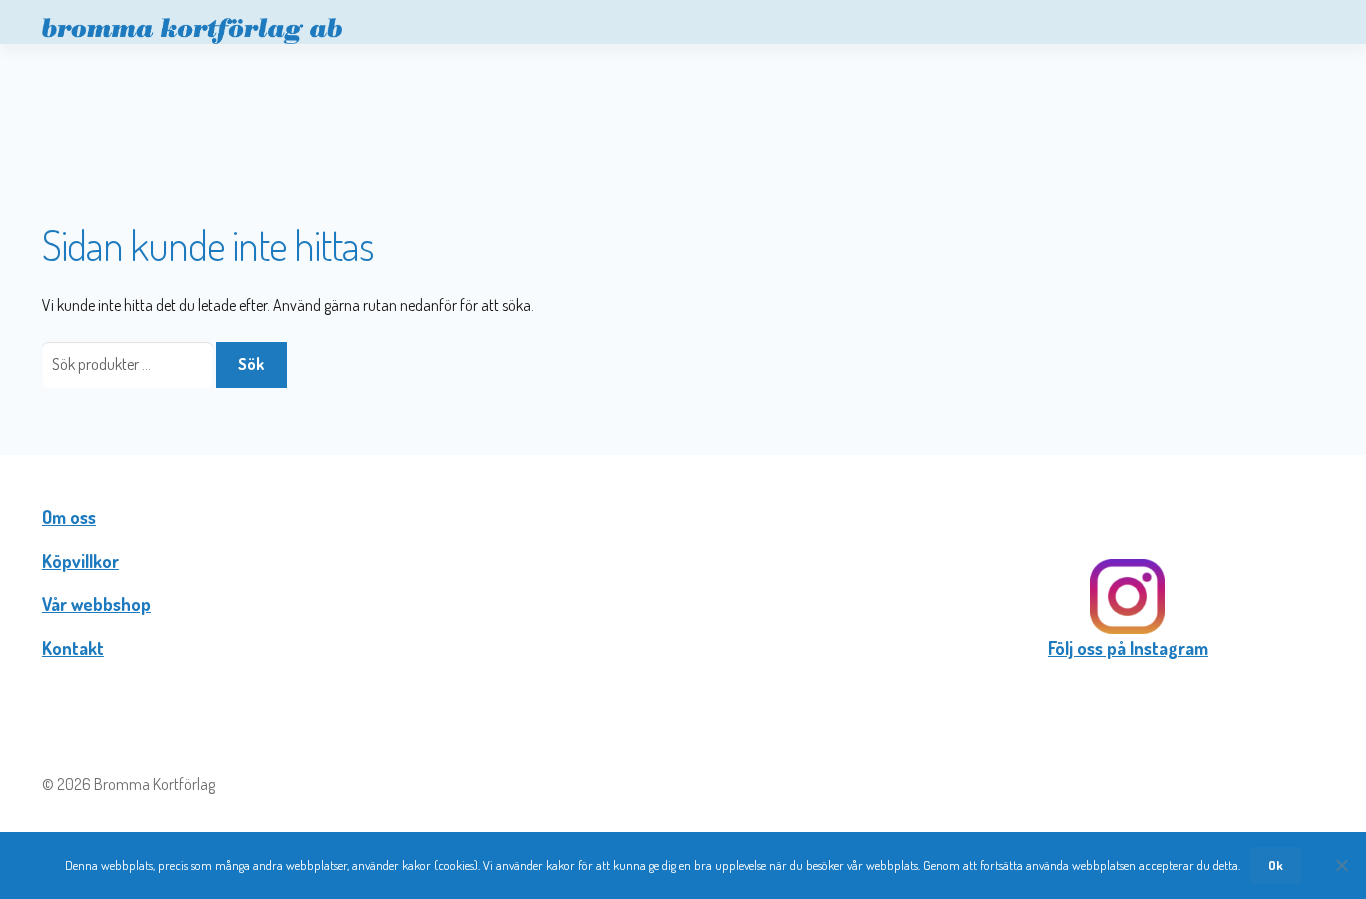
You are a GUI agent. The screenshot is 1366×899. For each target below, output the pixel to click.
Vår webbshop (96, 604)
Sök (251, 364)
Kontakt (73, 648)
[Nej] (1341, 865)
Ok (1275, 865)
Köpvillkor (80, 561)
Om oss (69, 517)
